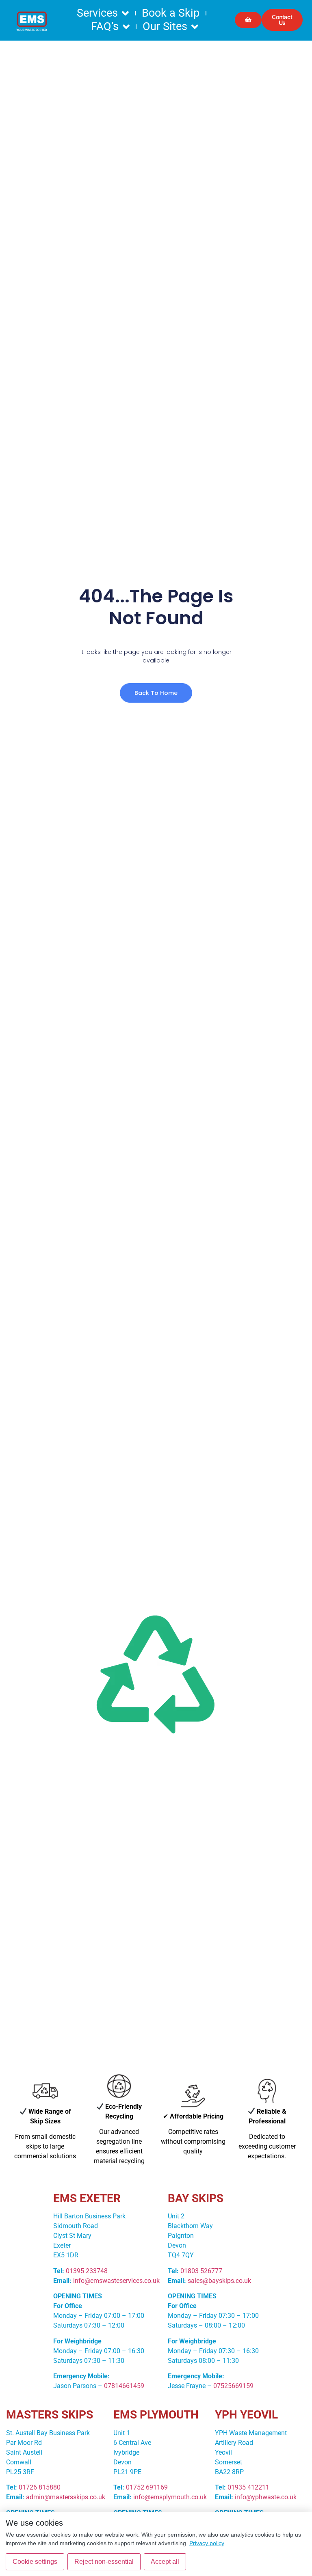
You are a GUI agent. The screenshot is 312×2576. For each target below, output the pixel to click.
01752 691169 (147, 2487)
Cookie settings (35, 2562)
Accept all (165, 2562)
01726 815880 (40, 2487)
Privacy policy (207, 2543)
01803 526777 (201, 2271)
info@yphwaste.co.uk (266, 2497)
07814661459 (124, 2386)
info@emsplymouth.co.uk (170, 2497)
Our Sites (165, 26)
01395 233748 (87, 2271)
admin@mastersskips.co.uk (66, 2497)
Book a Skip (171, 13)
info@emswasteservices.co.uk (116, 2281)
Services (97, 13)
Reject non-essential (104, 2562)
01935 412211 (248, 2487)
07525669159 (233, 2386)
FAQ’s (105, 26)
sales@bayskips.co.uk (219, 2281)
